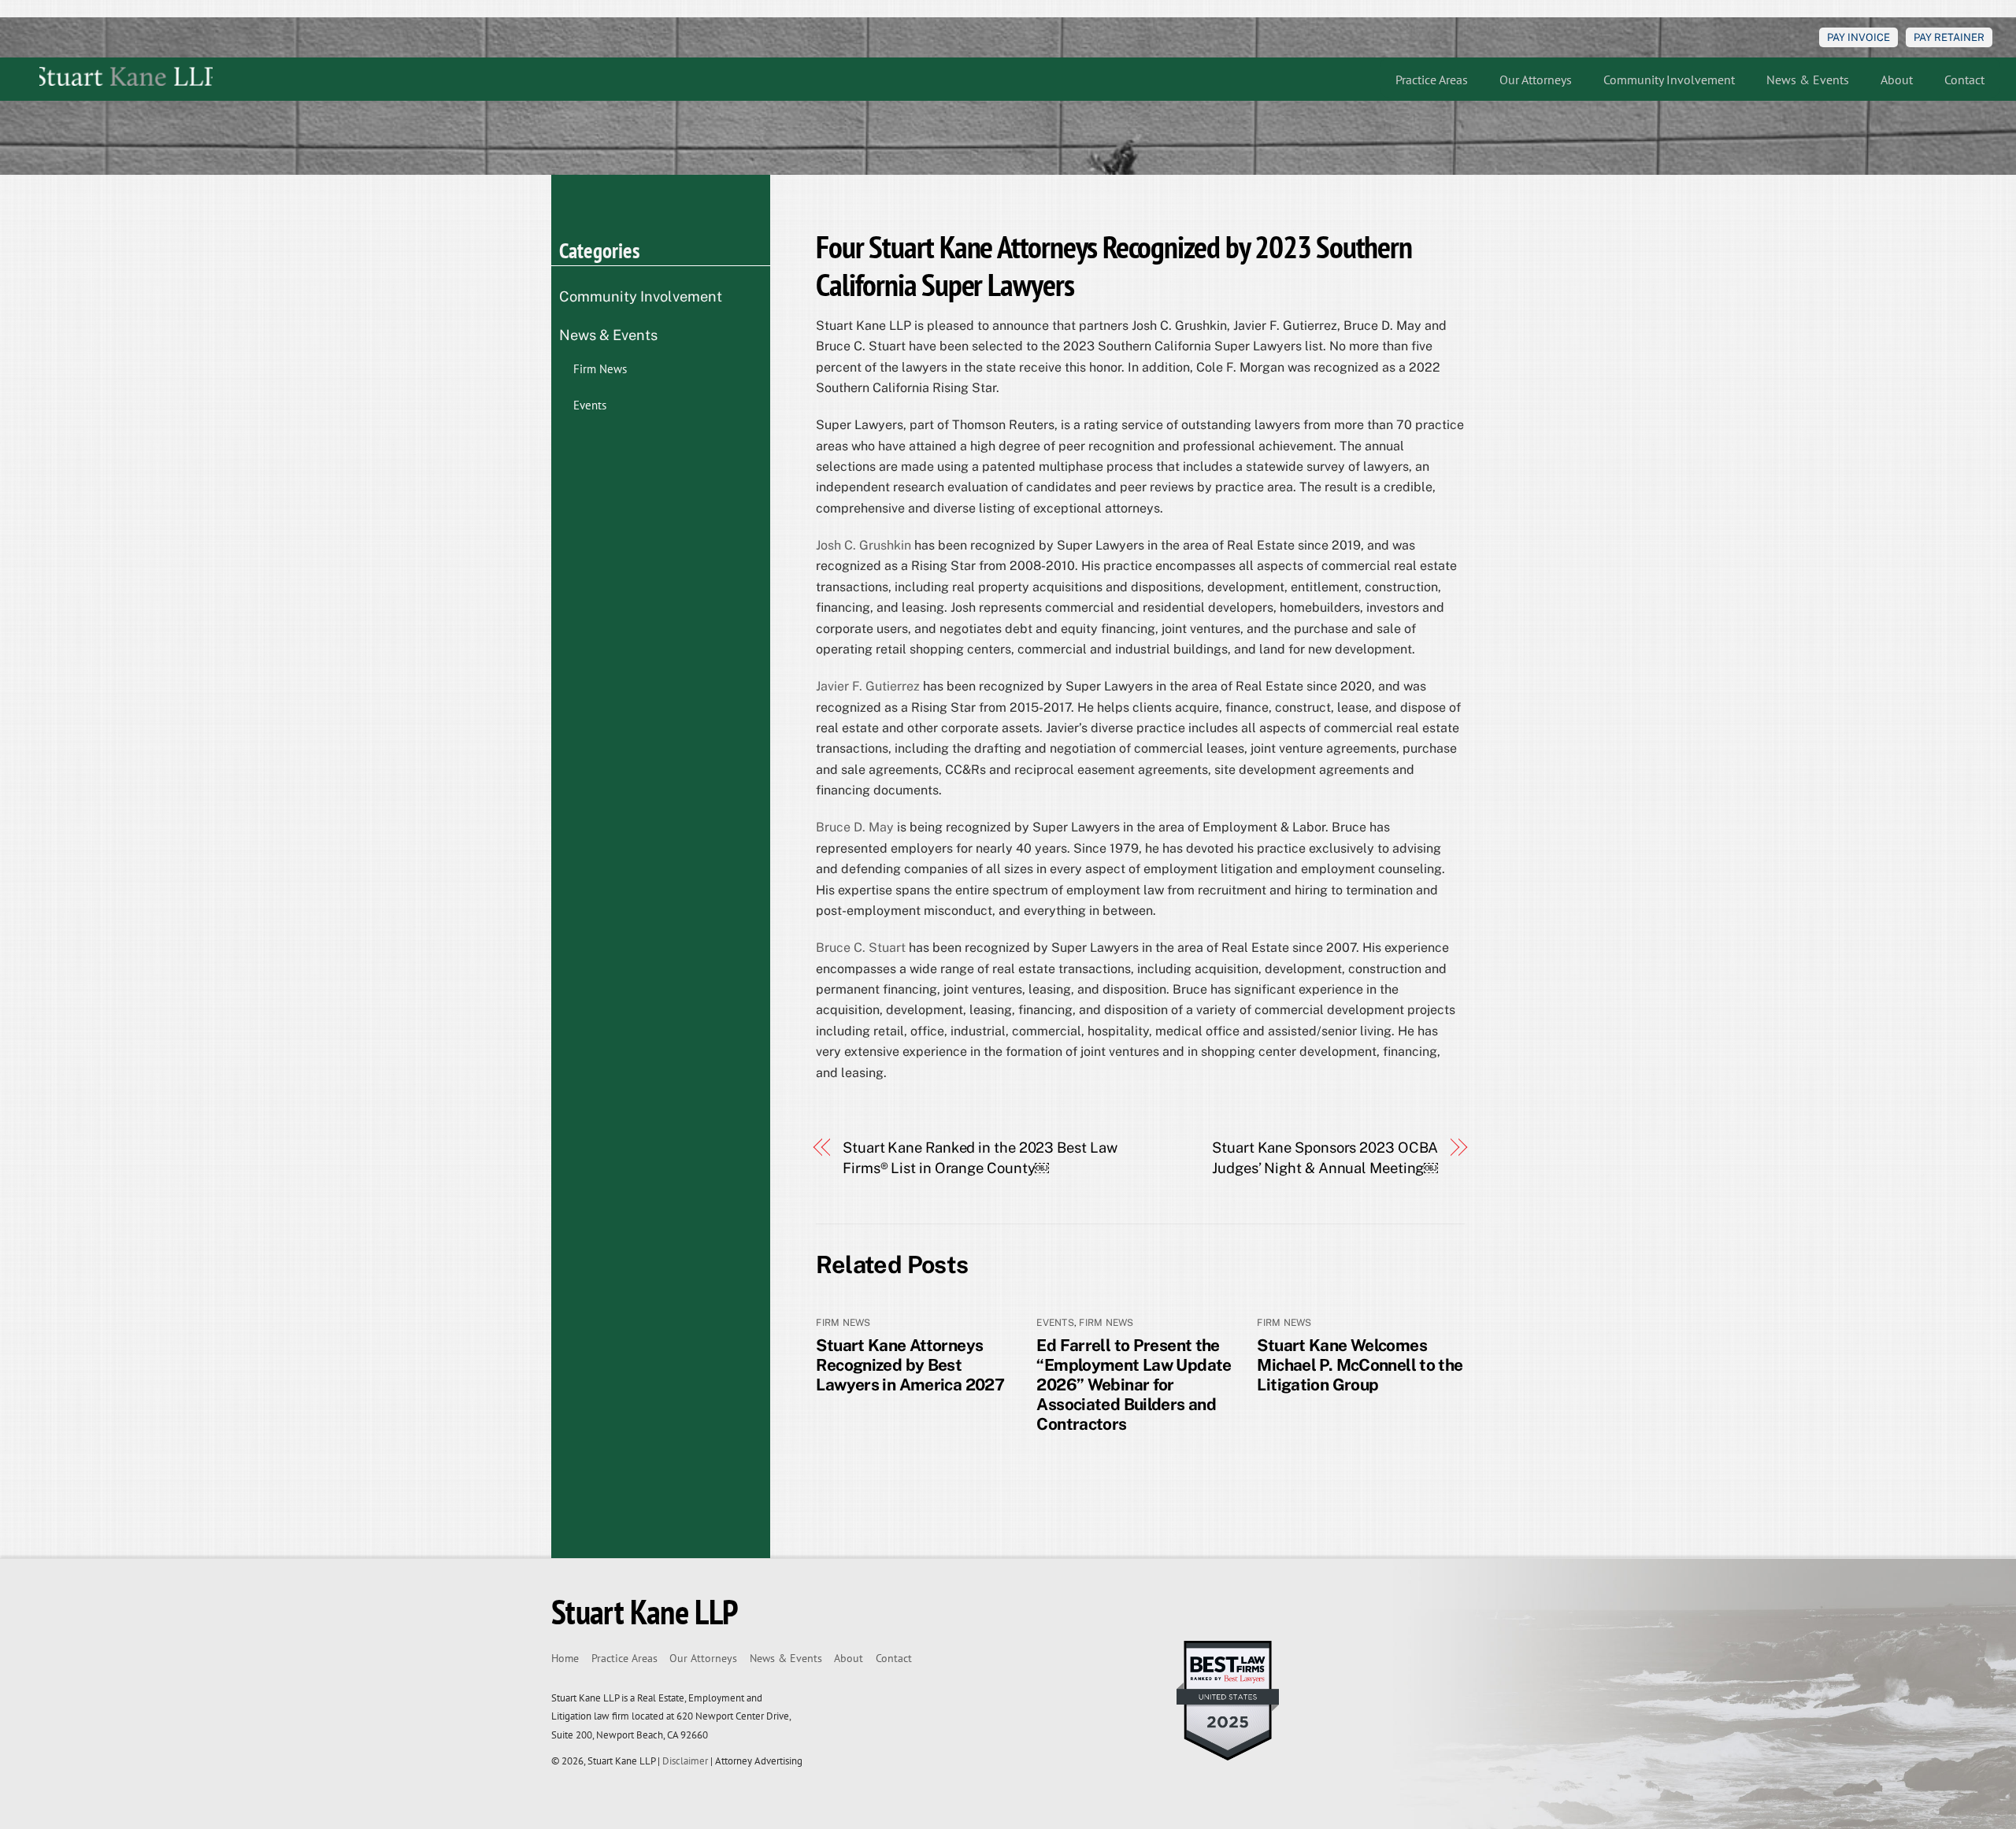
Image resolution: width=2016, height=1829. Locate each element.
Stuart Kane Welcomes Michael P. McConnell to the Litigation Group (1360, 1365)
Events (1055, 1323)
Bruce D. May (855, 827)
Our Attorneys (1536, 80)
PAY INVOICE (1858, 37)
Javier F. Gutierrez (868, 686)
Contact (1964, 80)
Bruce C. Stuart (861, 948)
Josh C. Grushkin (863, 545)
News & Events (1808, 80)
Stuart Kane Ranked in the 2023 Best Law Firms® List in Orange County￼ (980, 1158)
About (1897, 80)
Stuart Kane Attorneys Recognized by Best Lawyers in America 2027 (910, 1365)
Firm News (843, 1323)
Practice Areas (1432, 80)
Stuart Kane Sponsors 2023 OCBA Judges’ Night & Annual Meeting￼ (1325, 1158)
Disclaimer (685, 1761)
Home (565, 1658)
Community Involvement (1669, 80)
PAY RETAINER (1949, 37)
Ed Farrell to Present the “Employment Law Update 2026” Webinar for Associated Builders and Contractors (1134, 1385)
